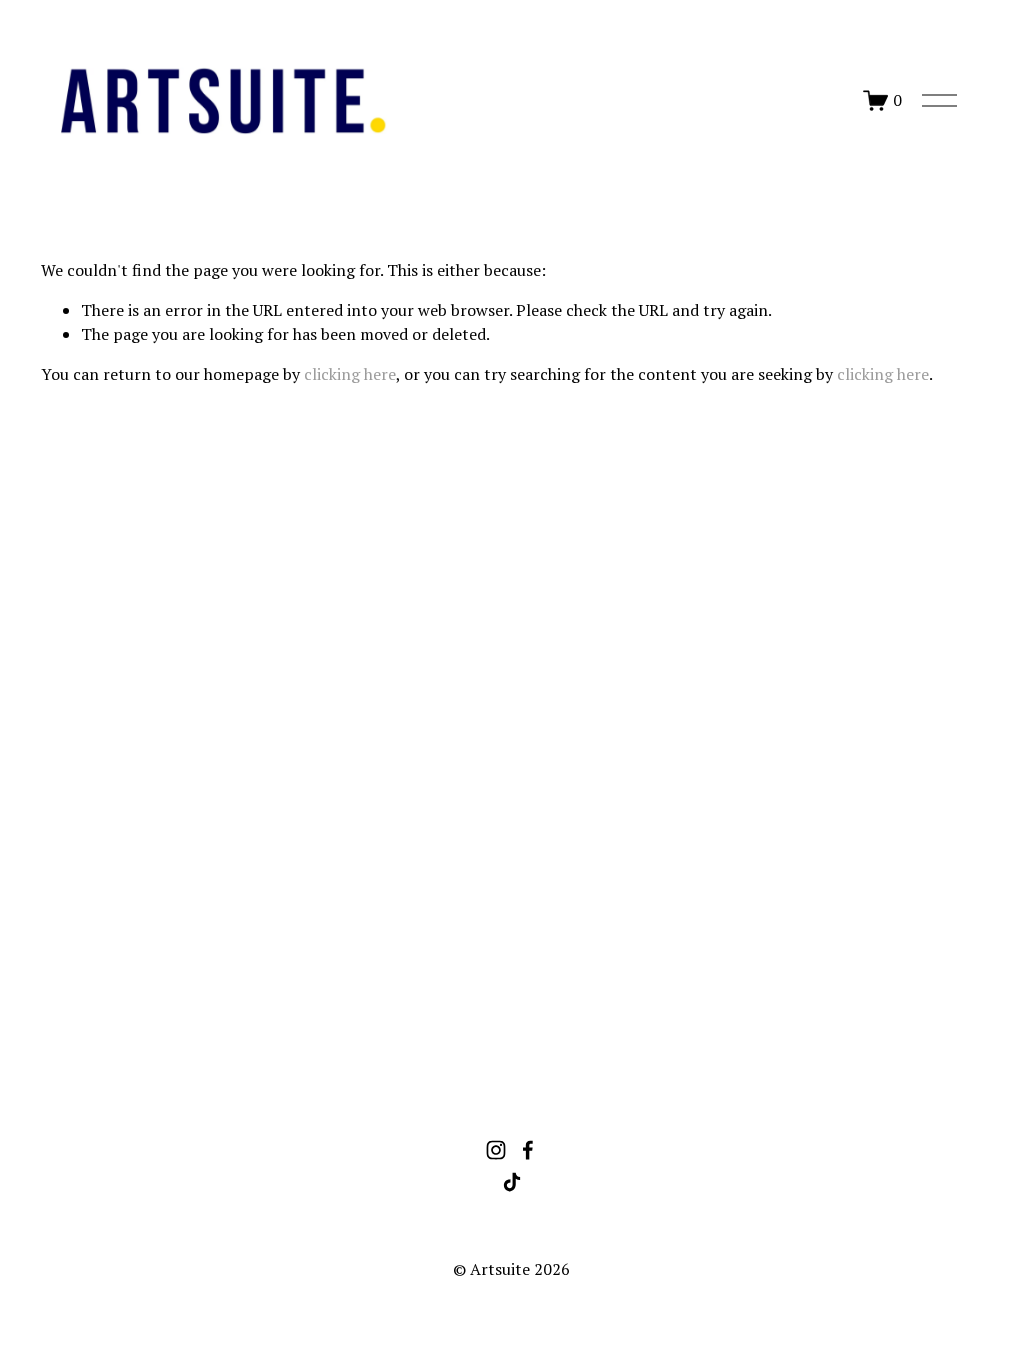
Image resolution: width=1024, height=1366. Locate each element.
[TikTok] (512, 1182)
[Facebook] (528, 1150)
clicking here (350, 374)
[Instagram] (496, 1150)
